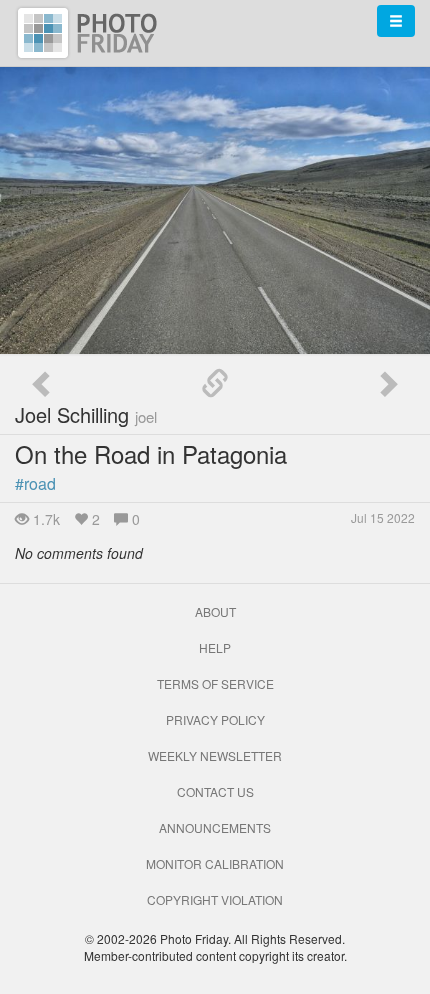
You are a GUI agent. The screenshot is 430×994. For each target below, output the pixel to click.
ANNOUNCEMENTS (215, 827)
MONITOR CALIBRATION (215, 863)
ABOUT (215, 611)
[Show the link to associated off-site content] (215, 384)
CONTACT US (215, 791)
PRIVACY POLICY (215, 719)
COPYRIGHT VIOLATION (215, 899)
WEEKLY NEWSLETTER (215, 755)
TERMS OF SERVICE (215, 683)
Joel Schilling (86, 414)
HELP (215, 647)
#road (35, 483)
